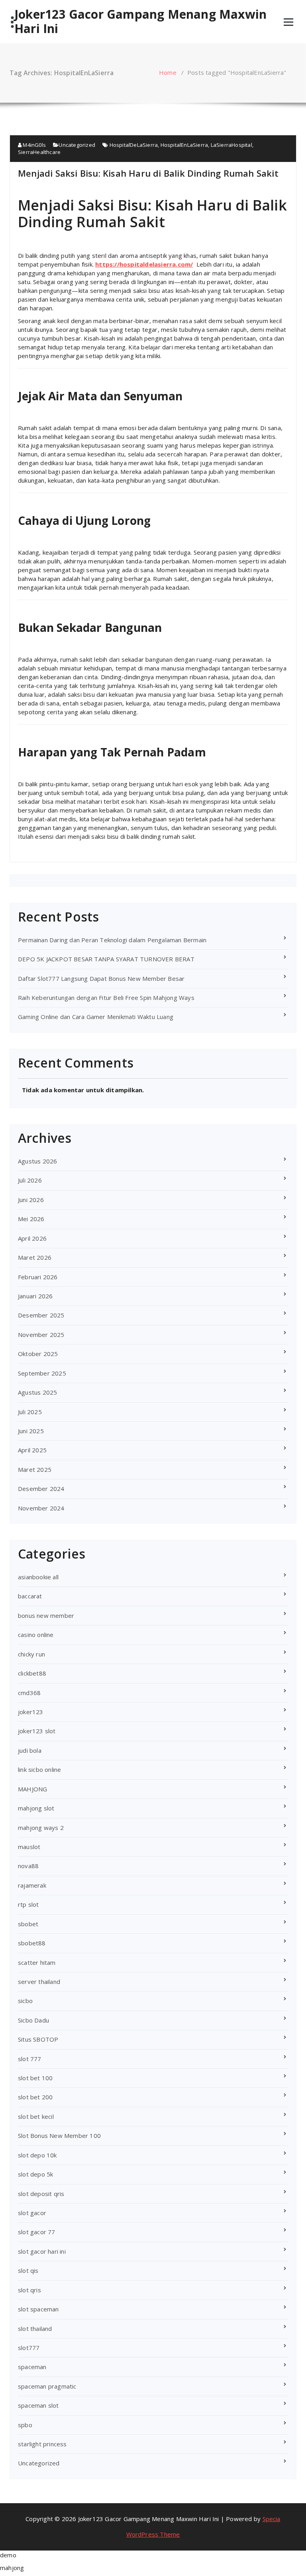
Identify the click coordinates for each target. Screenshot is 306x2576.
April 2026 (32, 1238)
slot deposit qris (41, 2194)
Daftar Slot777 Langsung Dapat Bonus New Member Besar (101, 978)
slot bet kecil (36, 2116)
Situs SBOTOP (38, 2039)
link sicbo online (39, 1769)
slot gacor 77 (37, 2232)
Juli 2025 (30, 1412)
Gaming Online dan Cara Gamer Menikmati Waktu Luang (96, 1017)
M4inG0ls (34, 145)
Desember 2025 (41, 1315)
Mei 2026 (31, 1219)
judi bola (30, 1750)
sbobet (28, 1924)
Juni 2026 (31, 1200)
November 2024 (41, 1508)
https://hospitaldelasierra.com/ (144, 264)
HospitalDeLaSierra (134, 145)
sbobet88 (32, 1943)
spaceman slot (38, 2405)
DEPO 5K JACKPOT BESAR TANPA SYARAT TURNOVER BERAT (106, 959)
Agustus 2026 (37, 1161)
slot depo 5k (35, 2174)
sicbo (25, 2001)
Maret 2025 (35, 1469)
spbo (25, 2425)
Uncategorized (77, 145)
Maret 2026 (35, 1257)
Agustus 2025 (37, 1392)
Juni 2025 (31, 1431)
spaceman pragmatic (47, 2386)
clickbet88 (32, 1673)
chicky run (31, 1654)
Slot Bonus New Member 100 (59, 2136)
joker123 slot (37, 1731)
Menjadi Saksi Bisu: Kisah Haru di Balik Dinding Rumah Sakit (148, 173)
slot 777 (30, 2059)
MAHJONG (32, 1789)
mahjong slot (36, 1808)
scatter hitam (37, 1962)
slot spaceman (38, 2309)
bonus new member (46, 1615)
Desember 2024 (41, 1489)
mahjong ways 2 (41, 1828)
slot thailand (35, 2329)
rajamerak (32, 1885)
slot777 (29, 2348)
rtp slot (28, 1904)
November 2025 (41, 1335)
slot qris (29, 2290)
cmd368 (29, 1693)
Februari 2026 (38, 1277)
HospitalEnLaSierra (184, 145)
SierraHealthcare (39, 152)
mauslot (29, 1847)
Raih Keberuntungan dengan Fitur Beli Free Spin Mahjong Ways (106, 998)
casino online (36, 1635)
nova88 (28, 1866)
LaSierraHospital (231, 145)
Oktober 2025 (38, 1354)
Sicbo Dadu (33, 2020)
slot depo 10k (37, 2155)
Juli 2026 (30, 1180)
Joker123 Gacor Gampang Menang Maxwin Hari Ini (140, 21)
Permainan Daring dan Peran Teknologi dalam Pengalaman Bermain (112, 940)
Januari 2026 (35, 1296)
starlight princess (42, 2444)
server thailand (39, 1982)
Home (168, 72)
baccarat (30, 1596)
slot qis (28, 2270)
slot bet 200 (35, 2097)
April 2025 (32, 1450)
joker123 (31, 1712)
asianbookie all (38, 1577)
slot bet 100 (35, 2078)
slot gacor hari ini (42, 2251)
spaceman (32, 2367)
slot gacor (32, 2213)
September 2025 (42, 1373)
